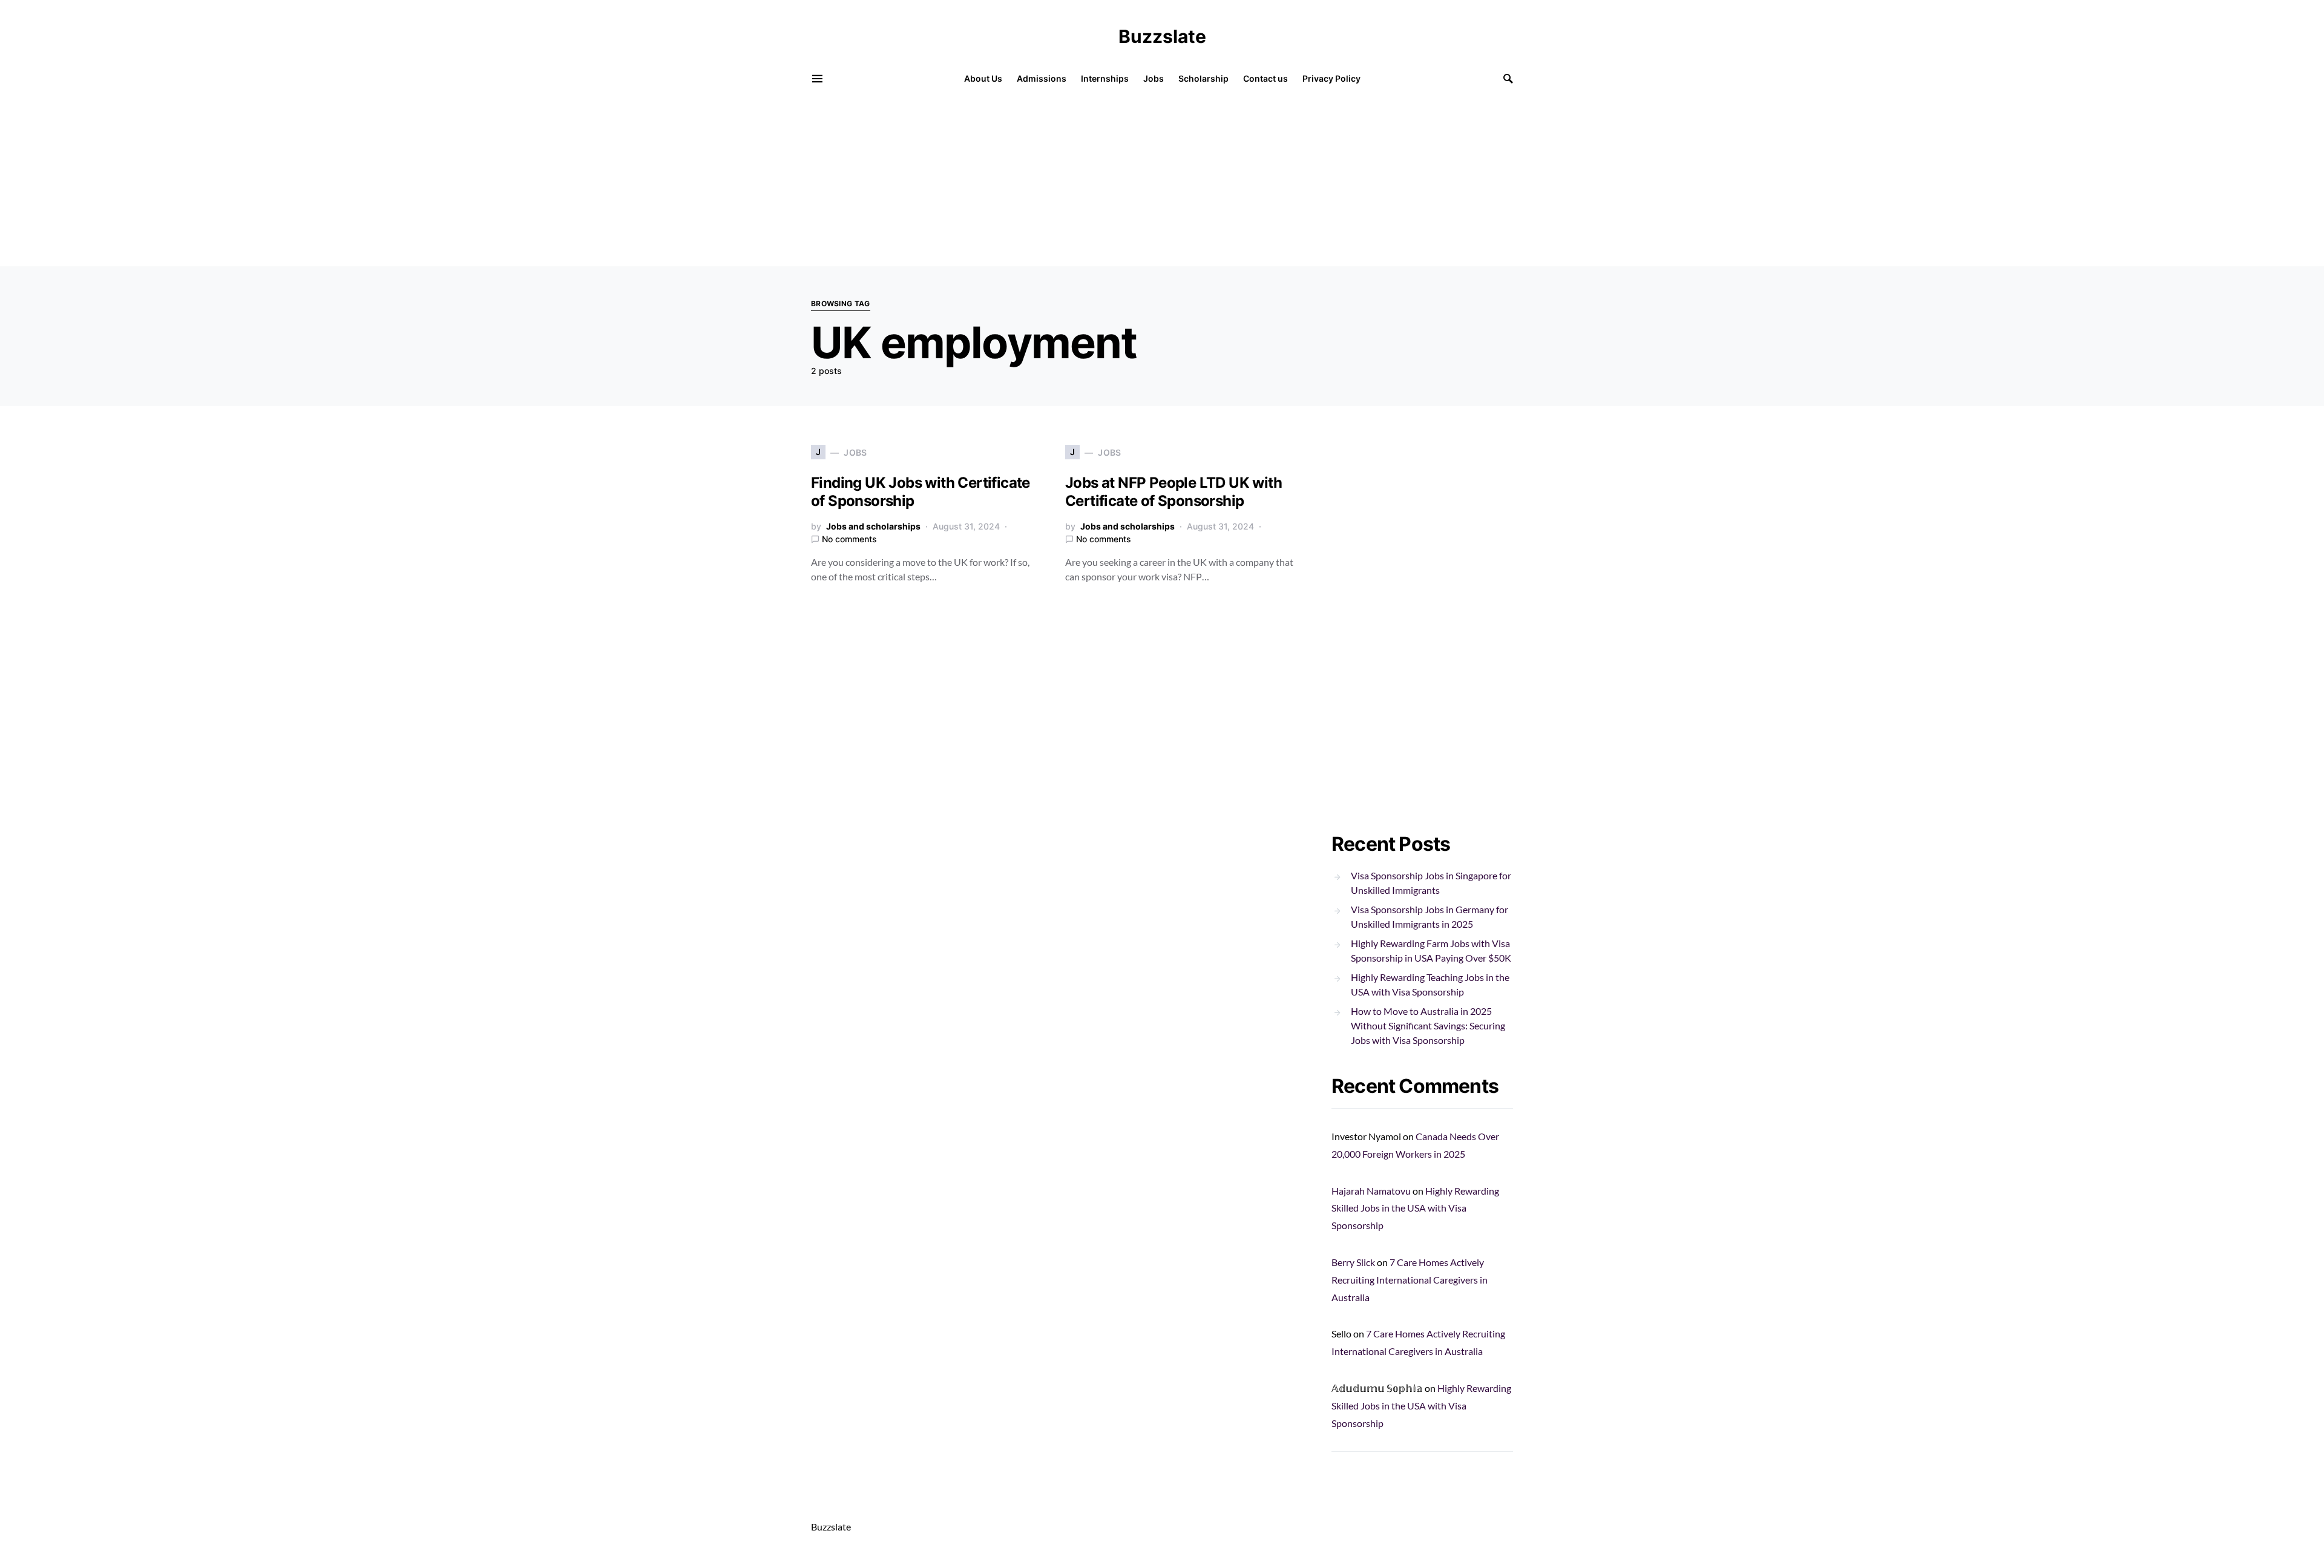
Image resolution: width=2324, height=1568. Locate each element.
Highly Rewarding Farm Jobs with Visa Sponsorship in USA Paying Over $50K (1431, 950)
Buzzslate (1162, 36)
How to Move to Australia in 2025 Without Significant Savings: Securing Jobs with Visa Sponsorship (1428, 1025)
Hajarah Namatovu (1371, 1191)
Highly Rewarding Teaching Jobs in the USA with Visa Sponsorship (1430, 984)
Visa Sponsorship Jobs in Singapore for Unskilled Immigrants (1431, 883)
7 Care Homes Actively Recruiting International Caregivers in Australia (1410, 1280)
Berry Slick (1353, 1262)
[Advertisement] (363, 182)
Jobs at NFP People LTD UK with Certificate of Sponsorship (1173, 492)
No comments (849, 539)
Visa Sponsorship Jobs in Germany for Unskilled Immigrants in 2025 (1430, 917)
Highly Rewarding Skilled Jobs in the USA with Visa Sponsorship (1415, 1208)
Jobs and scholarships (873, 526)
